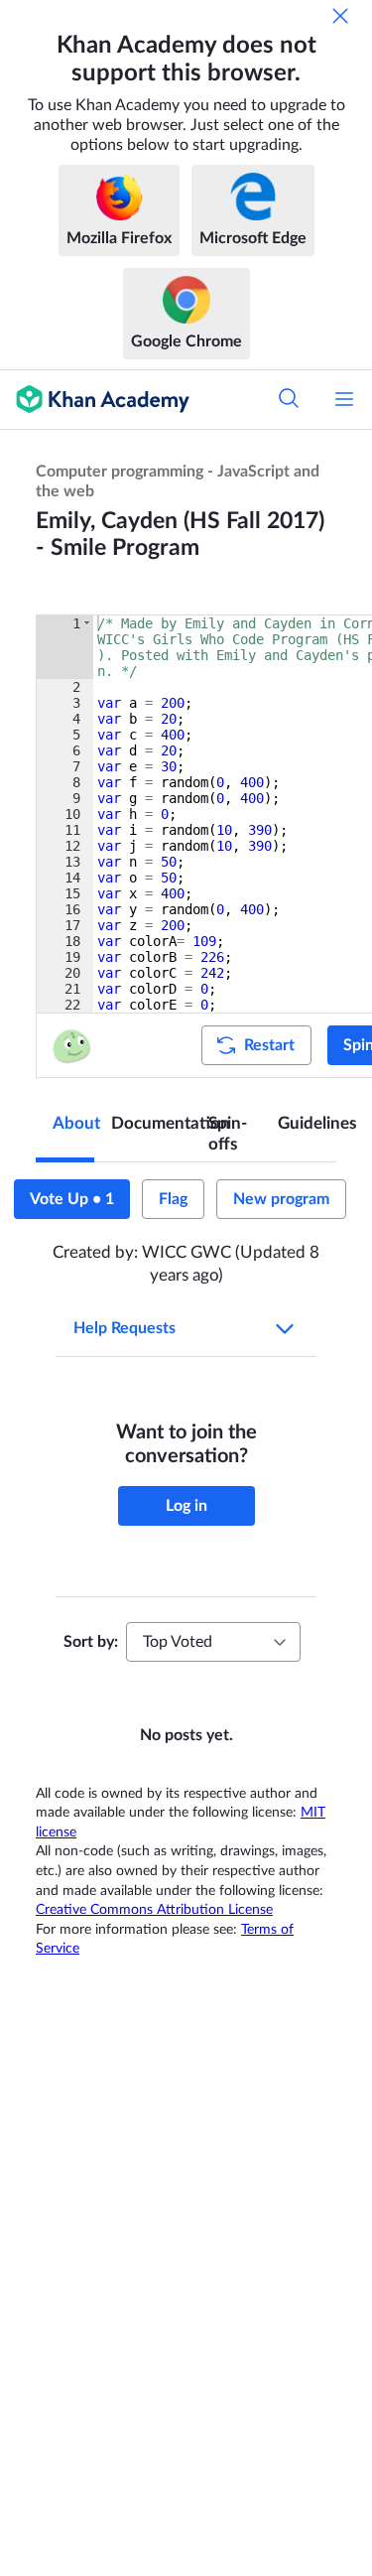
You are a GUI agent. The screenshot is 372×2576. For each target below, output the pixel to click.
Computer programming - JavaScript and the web (178, 481)
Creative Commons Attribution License (154, 1910)
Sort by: (91, 1642)
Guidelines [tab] (307, 1123)
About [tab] (73, 1123)
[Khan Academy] (95, 400)
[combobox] (213, 1642)
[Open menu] (344, 399)
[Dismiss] (340, 16)
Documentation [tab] (151, 1123)
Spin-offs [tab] (228, 1134)
